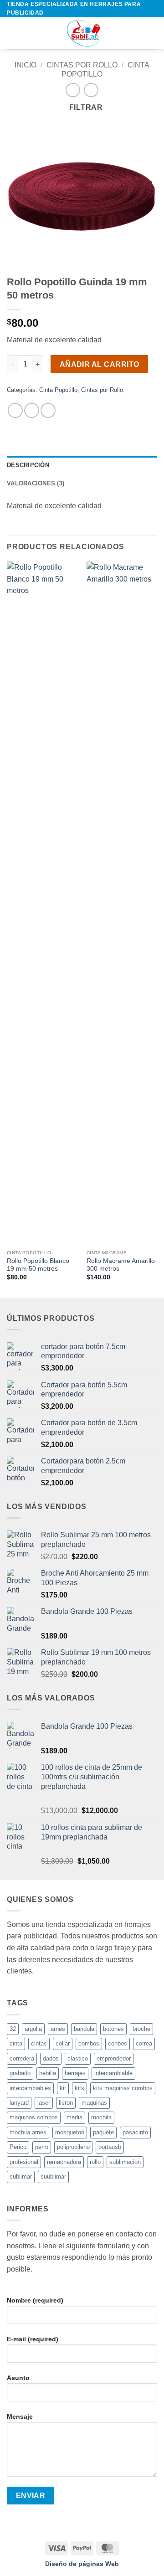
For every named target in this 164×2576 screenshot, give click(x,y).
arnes (58, 2029)
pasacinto (135, 2132)
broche (141, 2029)
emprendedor (114, 2058)
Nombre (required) (35, 2300)
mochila (101, 2117)
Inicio (26, 65)
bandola (84, 2029)
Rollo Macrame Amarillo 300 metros (121, 1265)
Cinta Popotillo (58, 390)
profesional (24, 2162)
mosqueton (70, 2132)
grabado (20, 2073)
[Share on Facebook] (32, 410)
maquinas (94, 2103)
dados (51, 2058)
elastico (78, 2058)
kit (63, 2088)
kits (79, 2088)
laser (44, 2103)
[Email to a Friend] (48, 410)
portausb (110, 2147)
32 (13, 2029)
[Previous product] (91, 90)
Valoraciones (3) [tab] (36, 483)
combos (89, 2043)
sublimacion (125, 2162)
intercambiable (113, 2073)
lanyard (19, 2103)
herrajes (75, 2073)
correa (144, 2043)
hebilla (48, 2073)
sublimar (21, 2177)
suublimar (53, 2177)
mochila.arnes (28, 2132)
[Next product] (73, 90)
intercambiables (30, 2088)
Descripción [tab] (28, 465)
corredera (22, 2058)
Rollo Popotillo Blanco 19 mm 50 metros (38, 1265)
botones (113, 2029)
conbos (118, 2043)
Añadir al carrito (100, 364)
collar (63, 2043)
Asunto (18, 2378)
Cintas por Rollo (82, 65)
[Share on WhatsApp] (15, 410)
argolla (33, 2029)
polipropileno (73, 2147)
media (74, 2117)
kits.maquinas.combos (123, 2088)
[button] (12, 33)
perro (42, 2147)
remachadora (64, 2162)
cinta (16, 2043)
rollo (95, 2162)
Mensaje (20, 2416)
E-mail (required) (33, 2339)
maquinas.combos (34, 2117)
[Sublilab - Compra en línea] (82, 33)
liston (66, 2103)
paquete (103, 2132)
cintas (39, 2043)
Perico (18, 2147)
